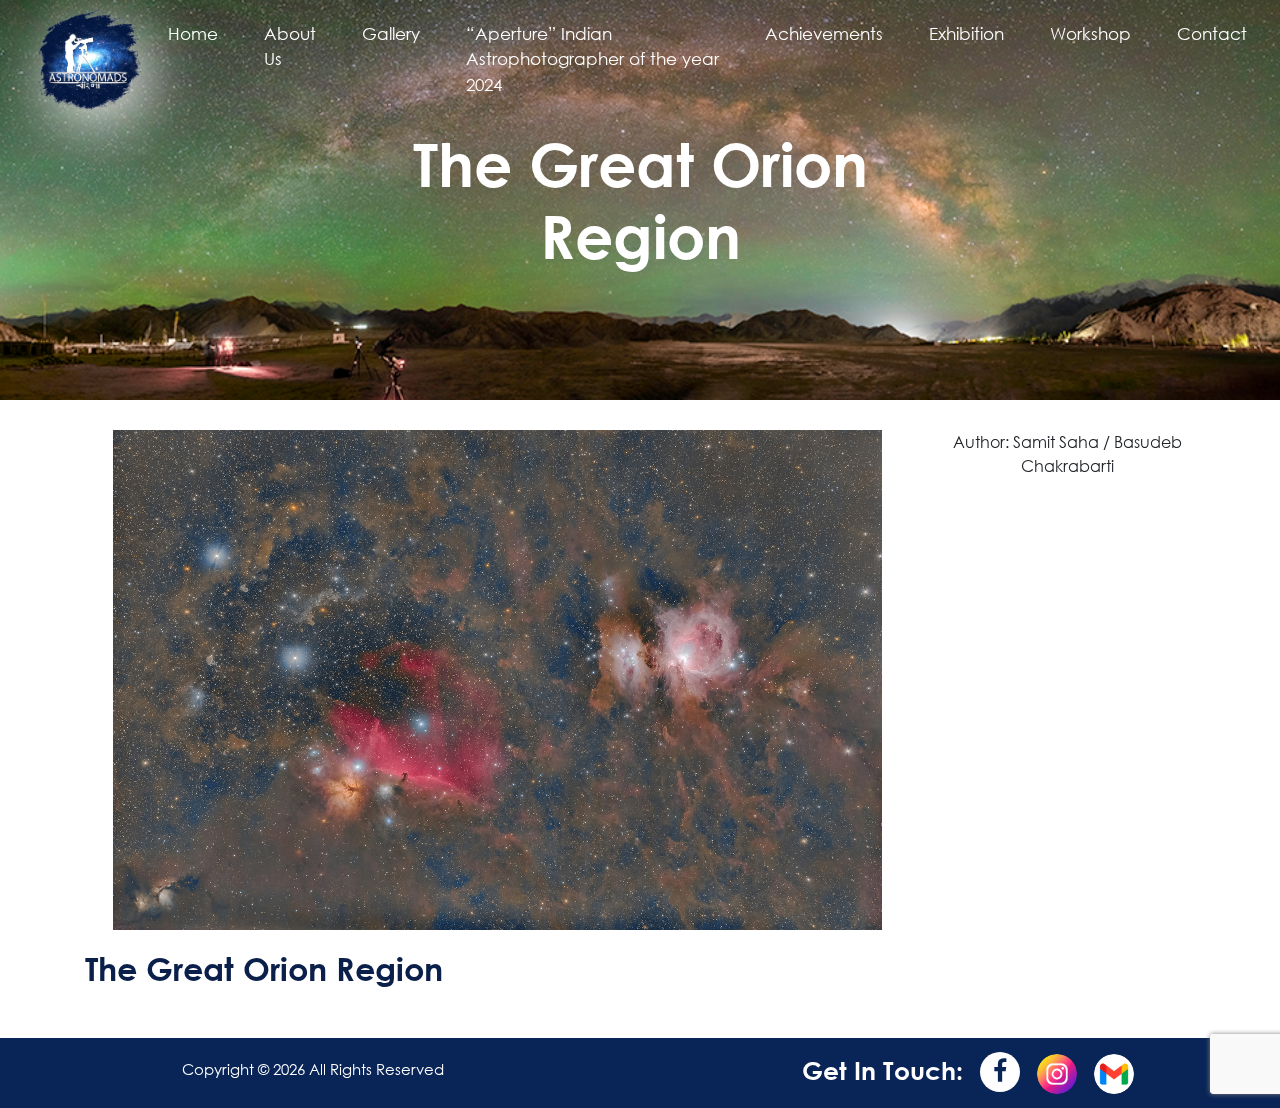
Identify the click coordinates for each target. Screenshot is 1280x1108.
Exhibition (966, 33)
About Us (290, 46)
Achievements (824, 33)
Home (193, 33)
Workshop (1090, 33)
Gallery (391, 33)
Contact (1212, 33)
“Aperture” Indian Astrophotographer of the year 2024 (592, 59)
